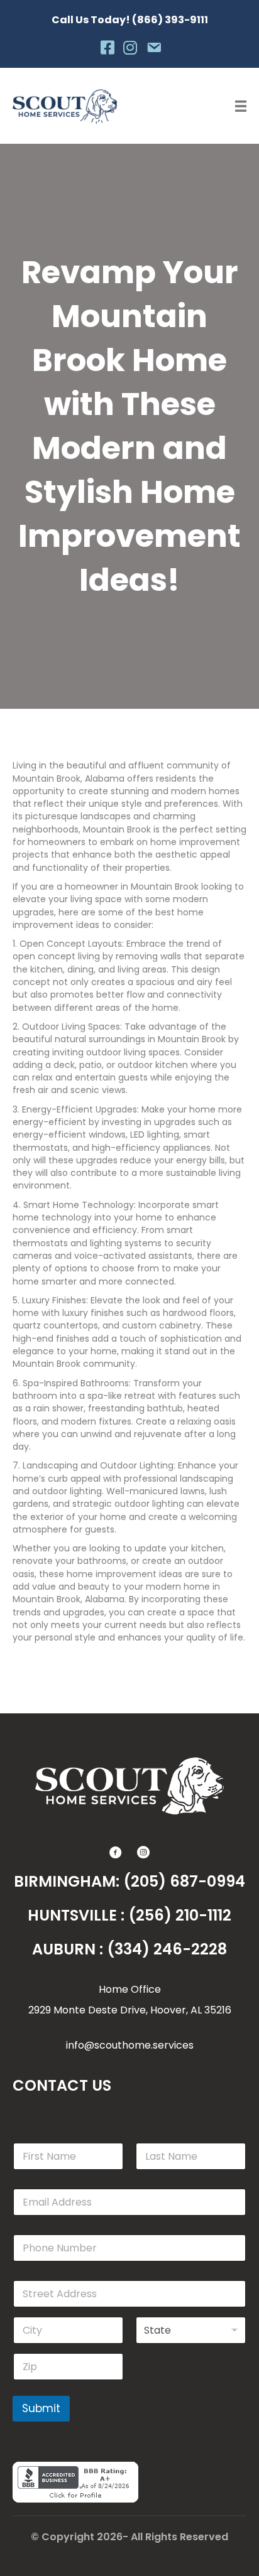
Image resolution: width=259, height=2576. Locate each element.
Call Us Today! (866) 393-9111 (130, 20)
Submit (41, 2408)
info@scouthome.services (130, 2045)
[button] (116, 1852)
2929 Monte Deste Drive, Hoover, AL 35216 (130, 2010)
